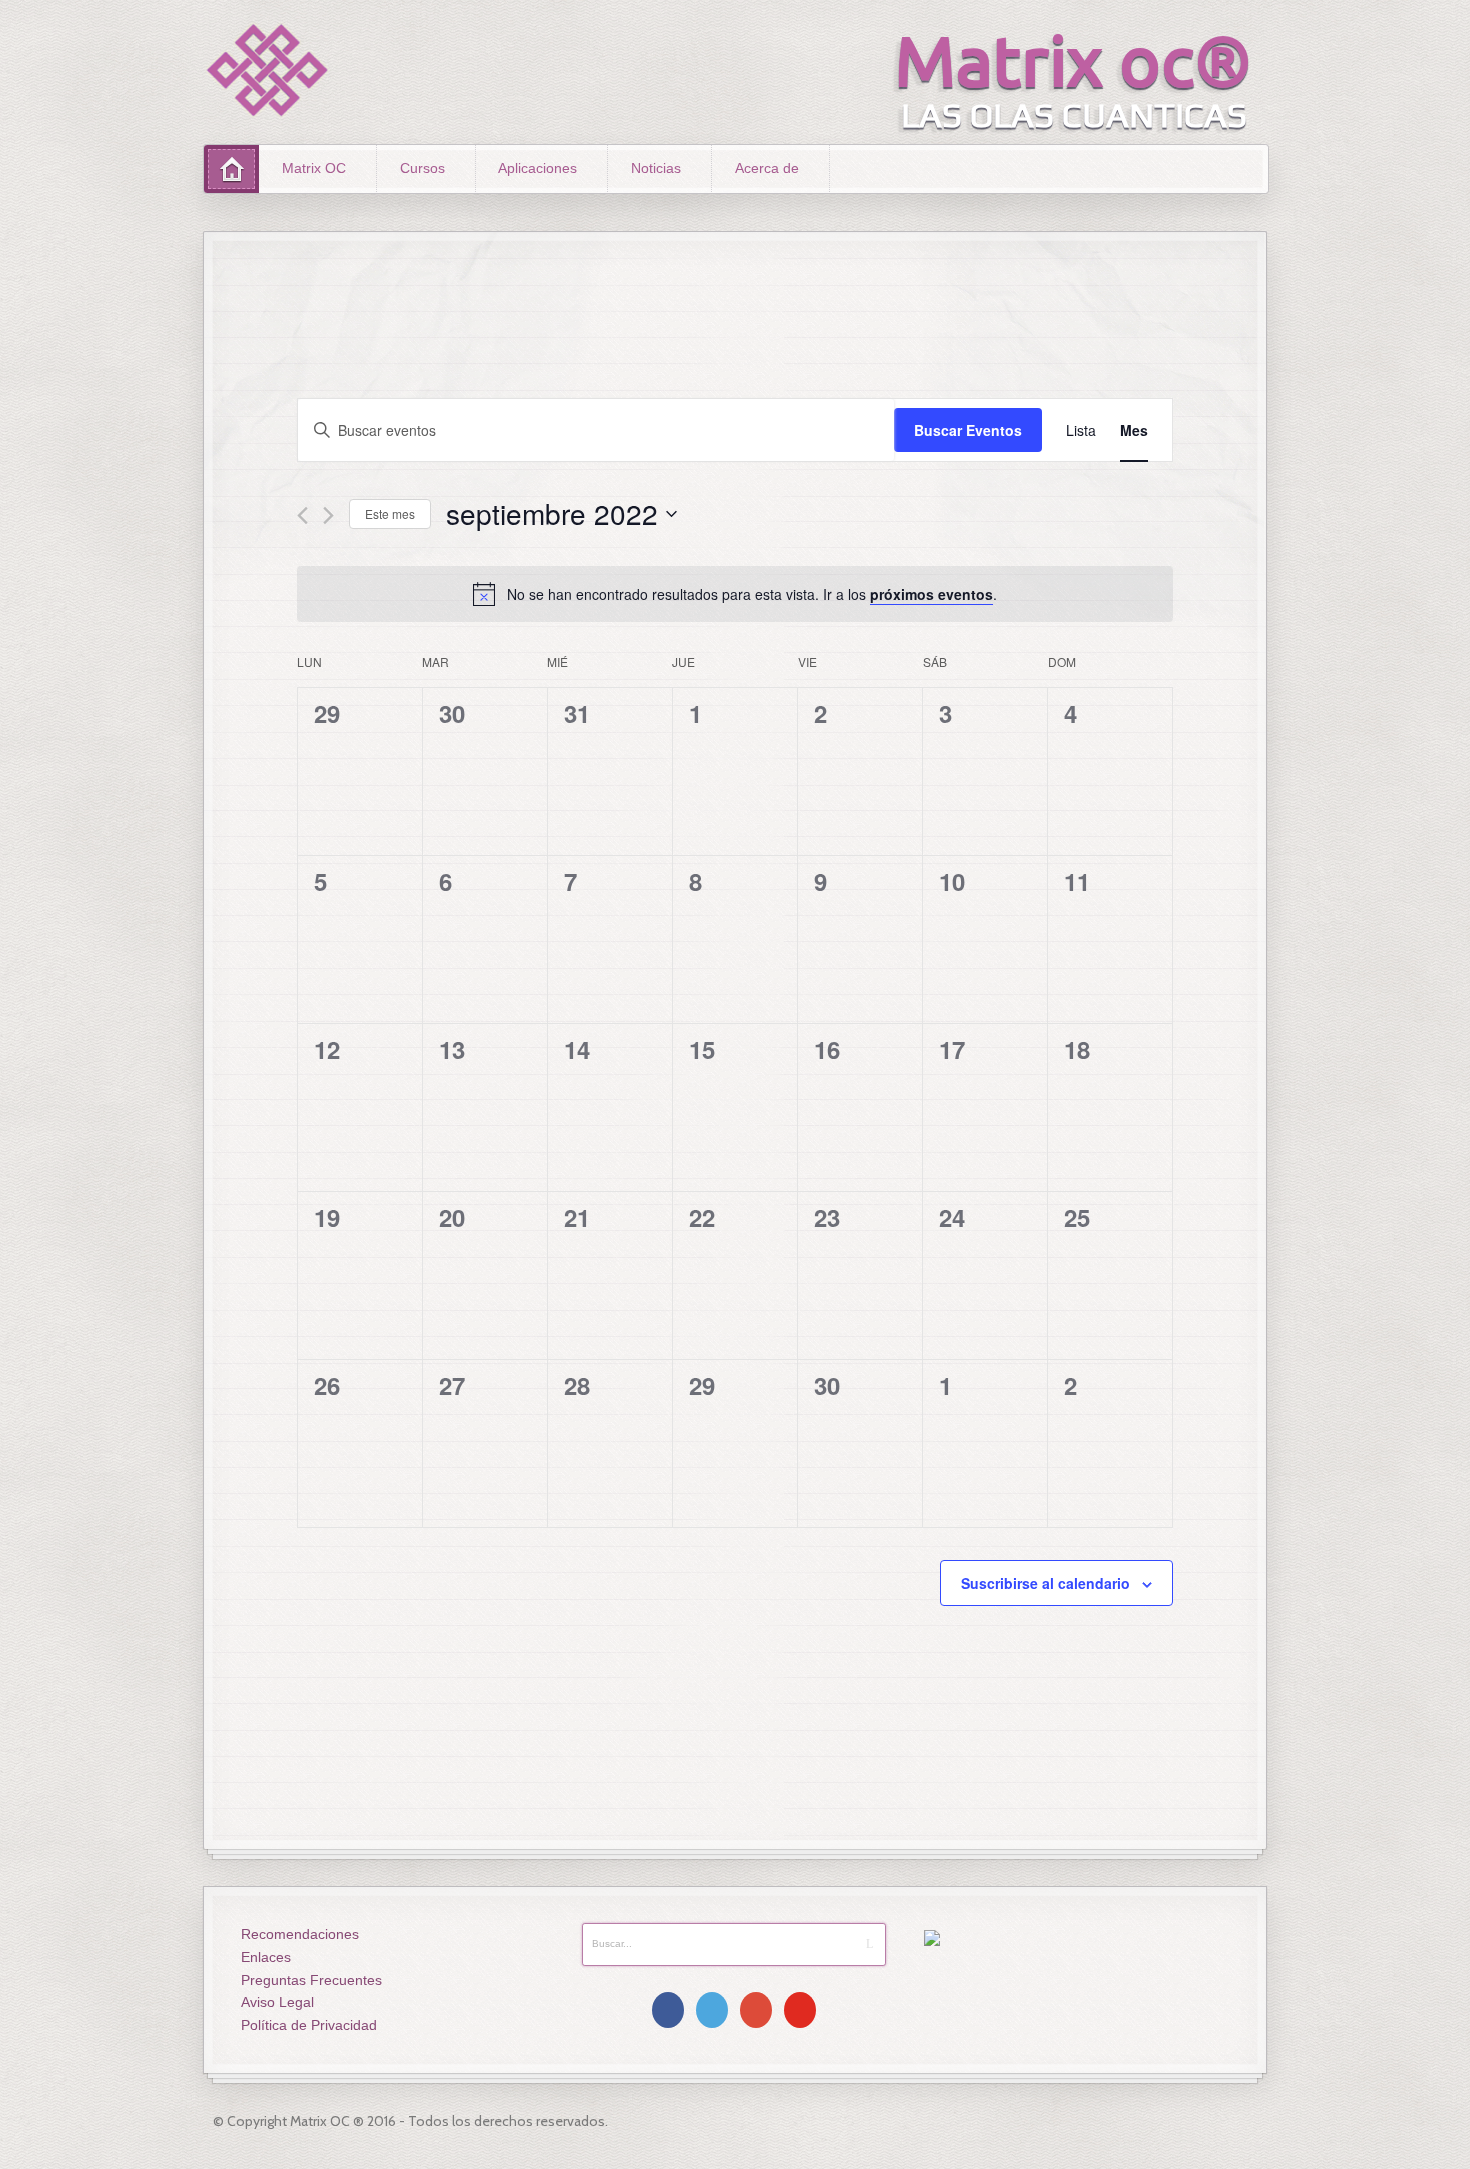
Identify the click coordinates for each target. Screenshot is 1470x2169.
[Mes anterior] (302, 515)
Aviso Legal (277, 2002)
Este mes (390, 513)
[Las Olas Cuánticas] (268, 70)
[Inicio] (231, 169)
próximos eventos (931, 594)
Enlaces (266, 1957)
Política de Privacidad (309, 2025)
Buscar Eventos (968, 430)
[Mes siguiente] (328, 515)
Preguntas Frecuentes (311, 1980)
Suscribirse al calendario (1045, 1583)
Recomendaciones (300, 1934)
